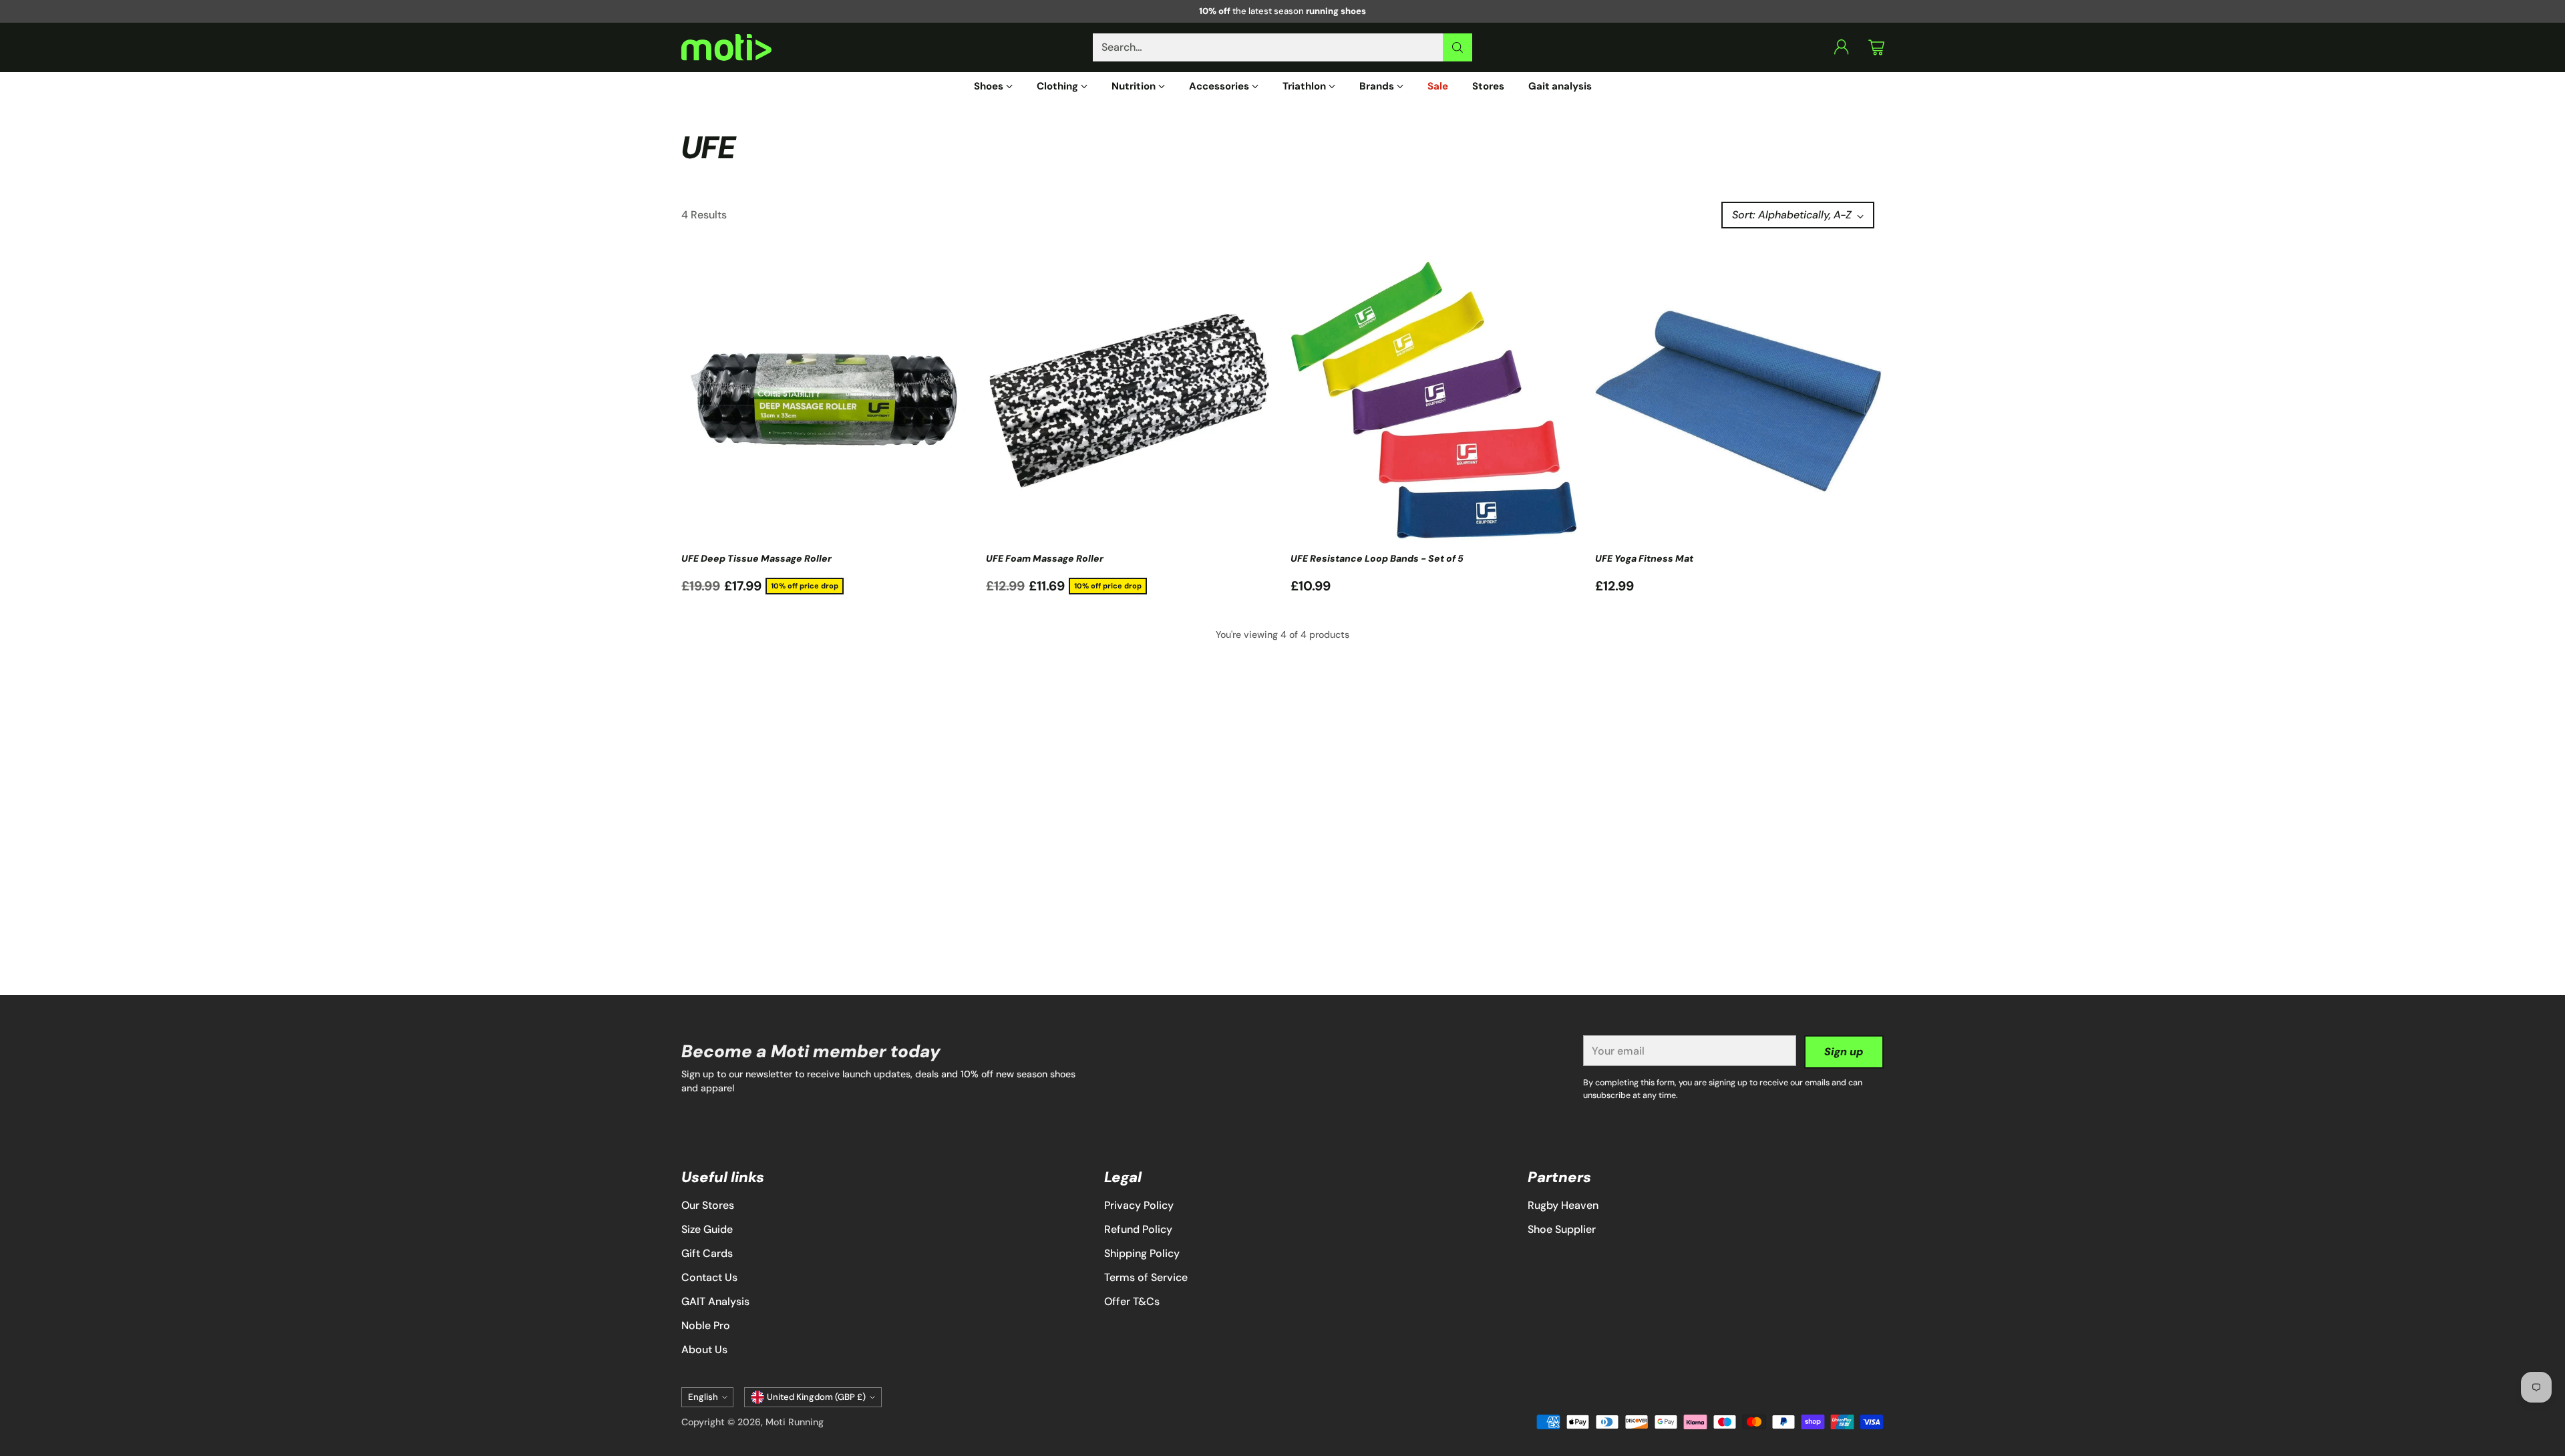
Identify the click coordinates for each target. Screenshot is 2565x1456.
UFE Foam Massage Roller (1045, 558)
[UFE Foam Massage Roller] (1130, 401)
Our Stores (708, 1205)
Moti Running (795, 1422)
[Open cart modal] (1876, 47)
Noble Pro (706, 1325)
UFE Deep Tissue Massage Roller (756, 558)
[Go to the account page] (1842, 47)
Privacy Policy (1139, 1205)
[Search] (1458, 47)
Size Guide (707, 1229)
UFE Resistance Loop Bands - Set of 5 (1377, 558)
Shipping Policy (1142, 1253)
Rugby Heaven (1563, 1205)
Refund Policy (1138, 1229)
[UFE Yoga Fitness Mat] (1739, 401)
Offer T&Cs (1132, 1301)
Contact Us (709, 1277)
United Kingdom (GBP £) (816, 1397)
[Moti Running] (726, 48)
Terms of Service (1146, 1277)
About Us (704, 1349)
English (703, 1397)
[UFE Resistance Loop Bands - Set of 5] (1435, 401)
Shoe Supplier (1562, 1229)
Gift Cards (707, 1253)
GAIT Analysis (715, 1301)
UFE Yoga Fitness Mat (1644, 558)
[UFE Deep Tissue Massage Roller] (826, 401)
